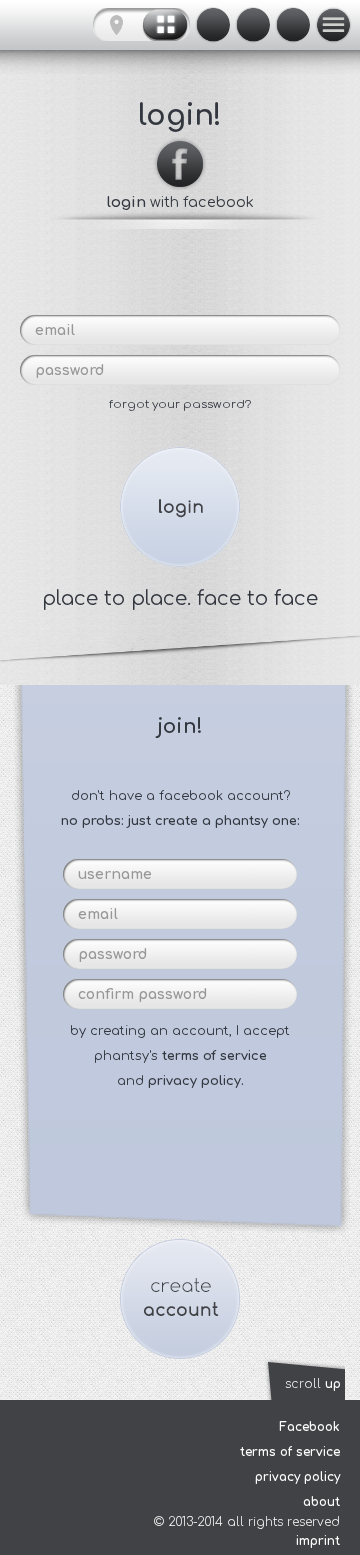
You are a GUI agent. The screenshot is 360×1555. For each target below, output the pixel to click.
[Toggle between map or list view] (141, 25)
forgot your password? (180, 404)
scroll (313, 1384)
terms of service (214, 1056)
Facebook (309, 1427)
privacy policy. (196, 1081)
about (321, 1502)
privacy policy (297, 1477)
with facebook (180, 202)
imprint (318, 1541)
